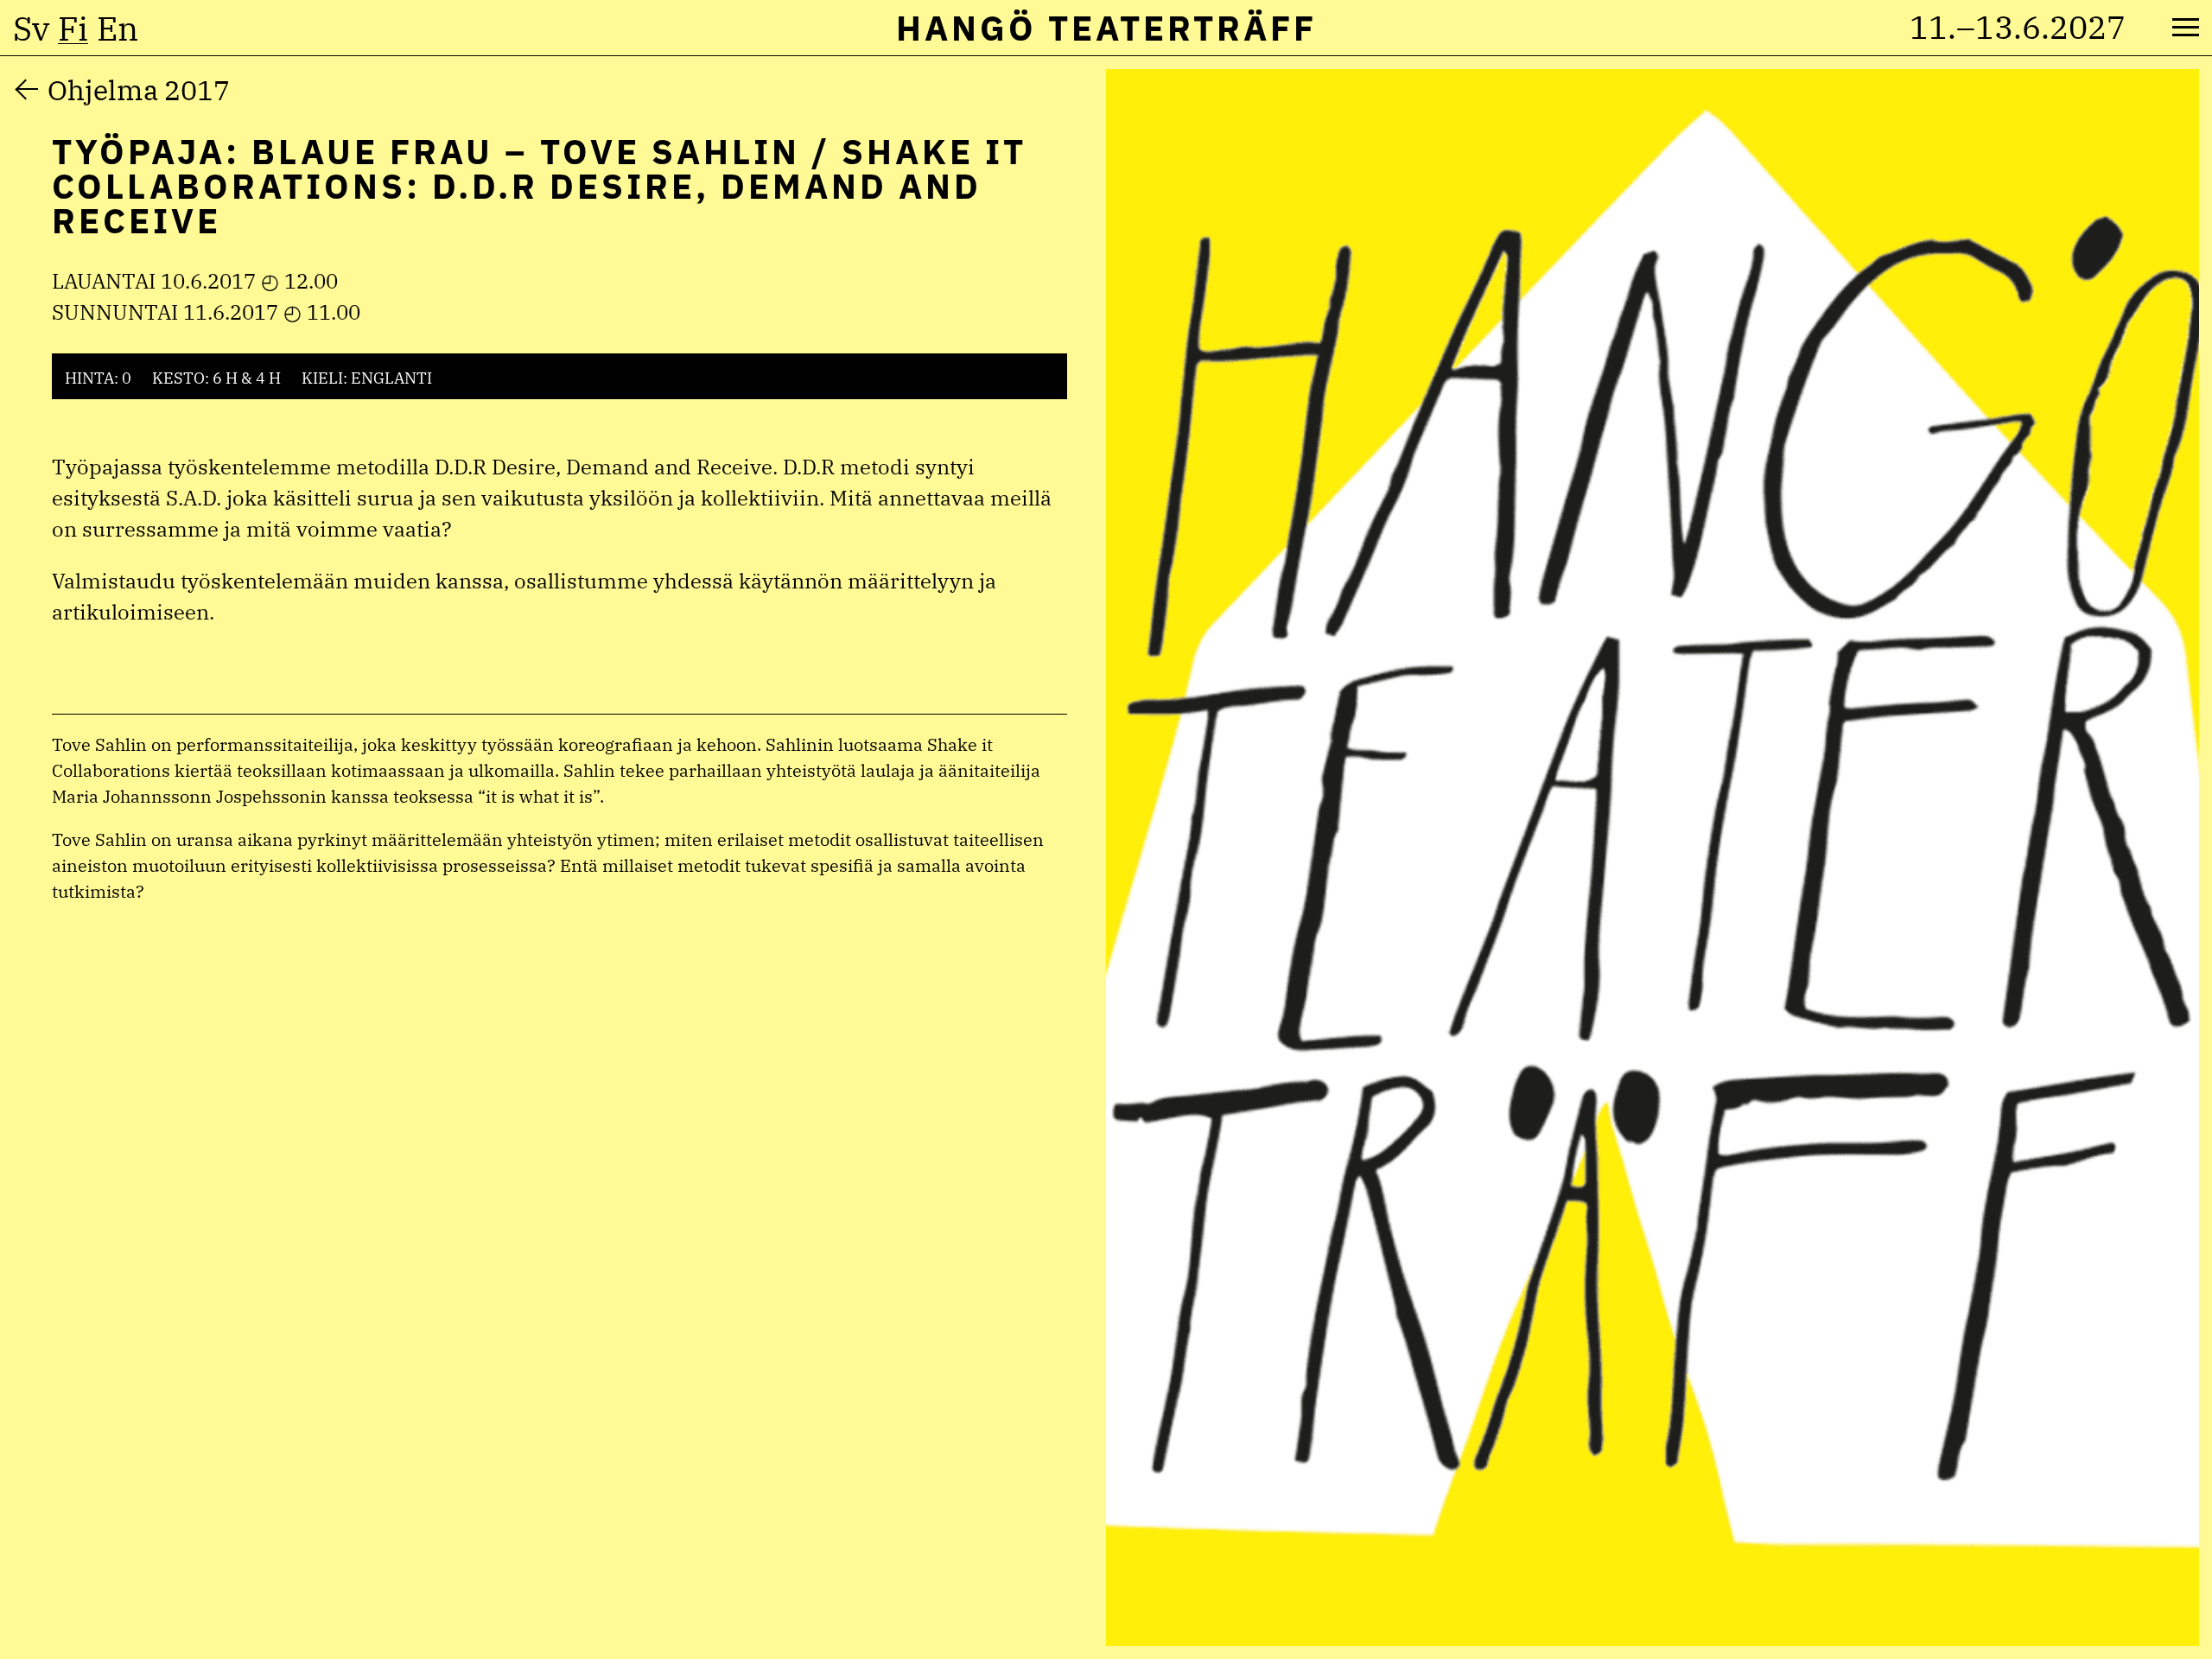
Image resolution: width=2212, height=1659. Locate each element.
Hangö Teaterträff (1106, 28)
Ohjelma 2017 (139, 90)
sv (31, 29)
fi (73, 29)
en (118, 29)
